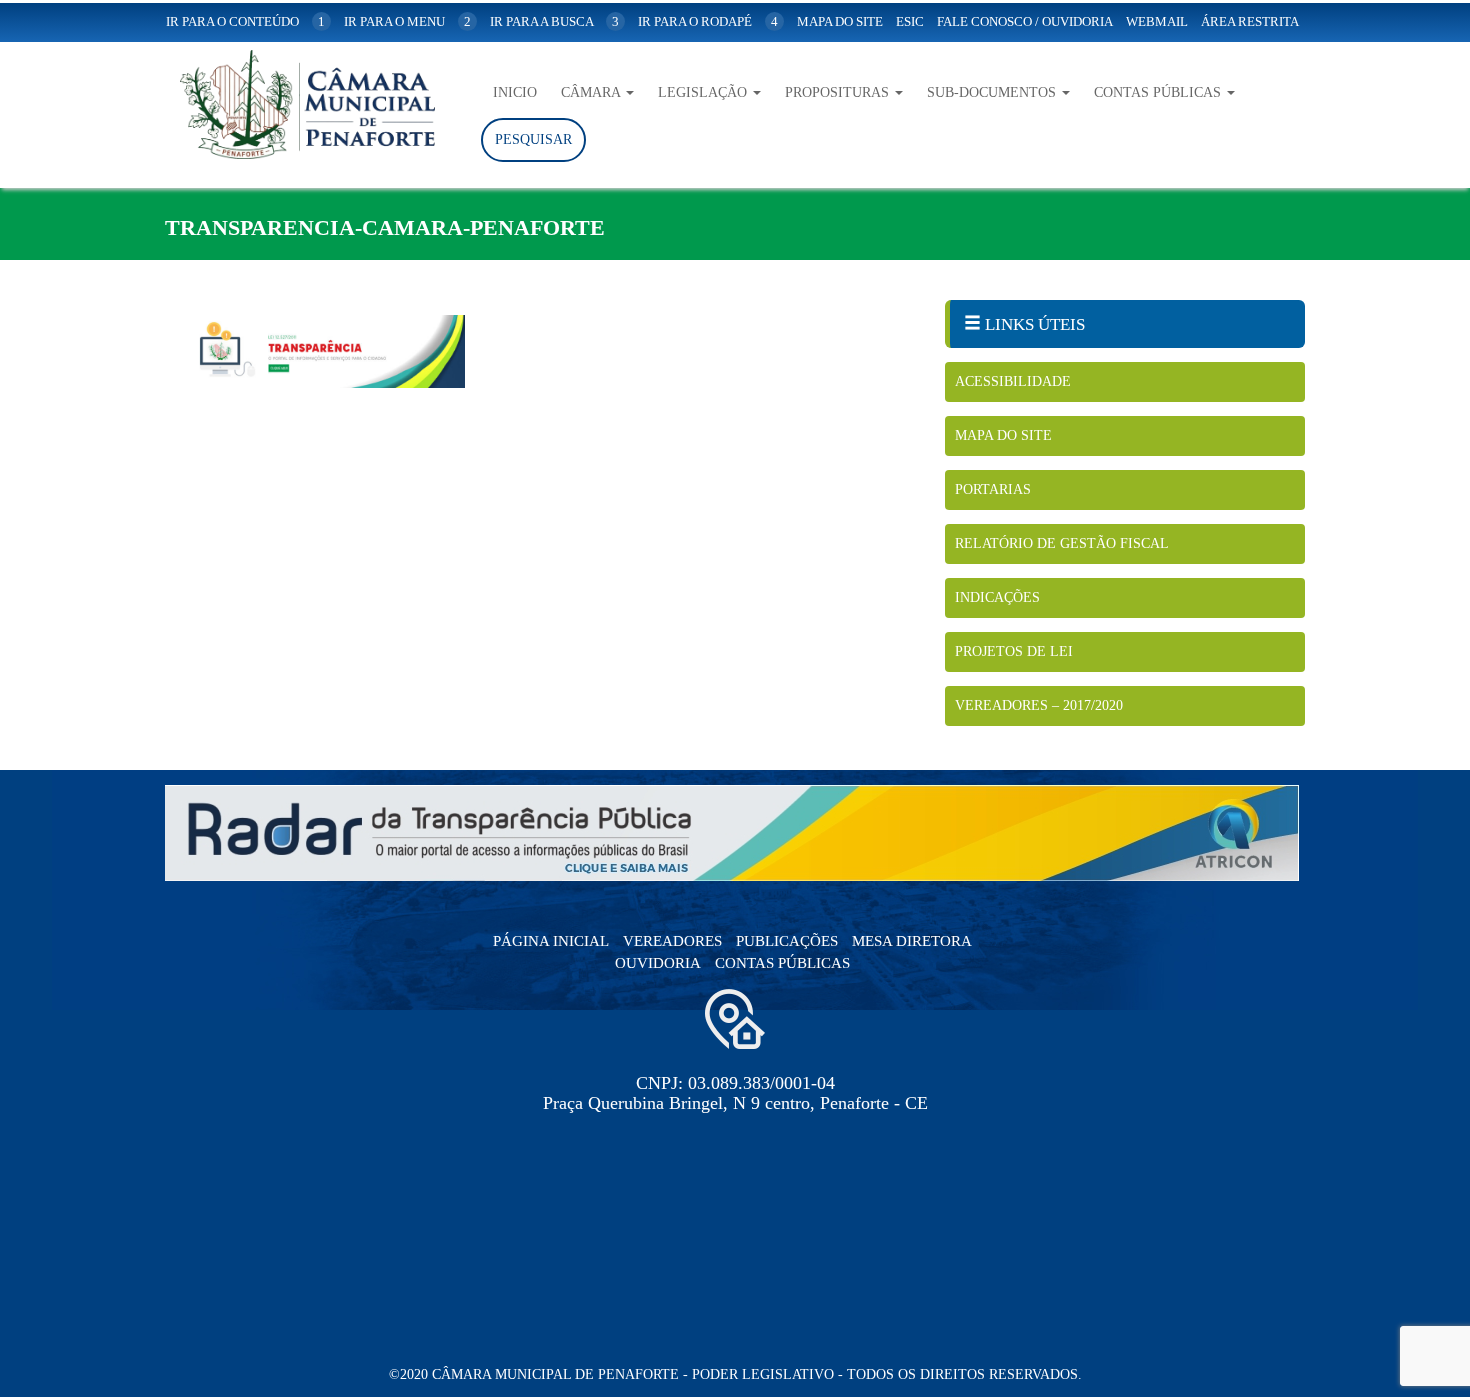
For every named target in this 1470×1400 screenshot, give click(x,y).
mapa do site (840, 21)
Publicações (787, 941)
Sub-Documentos (993, 92)
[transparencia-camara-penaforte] (540, 351)
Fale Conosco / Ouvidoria (1025, 21)
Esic (910, 21)
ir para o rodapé (708, 21)
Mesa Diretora (912, 941)
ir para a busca (554, 21)
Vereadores (672, 941)
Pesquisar (533, 139)
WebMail (1157, 21)
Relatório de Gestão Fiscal (1062, 543)
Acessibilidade (1013, 381)
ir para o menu (407, 21)
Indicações (997, 597)
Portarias (993, 489)
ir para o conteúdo (245, 21)
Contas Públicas (1159, 92)
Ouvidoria (658, 963)
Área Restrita (1250, 21)
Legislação (704, 92)
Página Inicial (551, 941)
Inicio (515, 92)
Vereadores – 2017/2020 (1039, 705)
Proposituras (839, 92)
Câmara (592, 92)
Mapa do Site (1003, 435)
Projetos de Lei (1014, 651)
